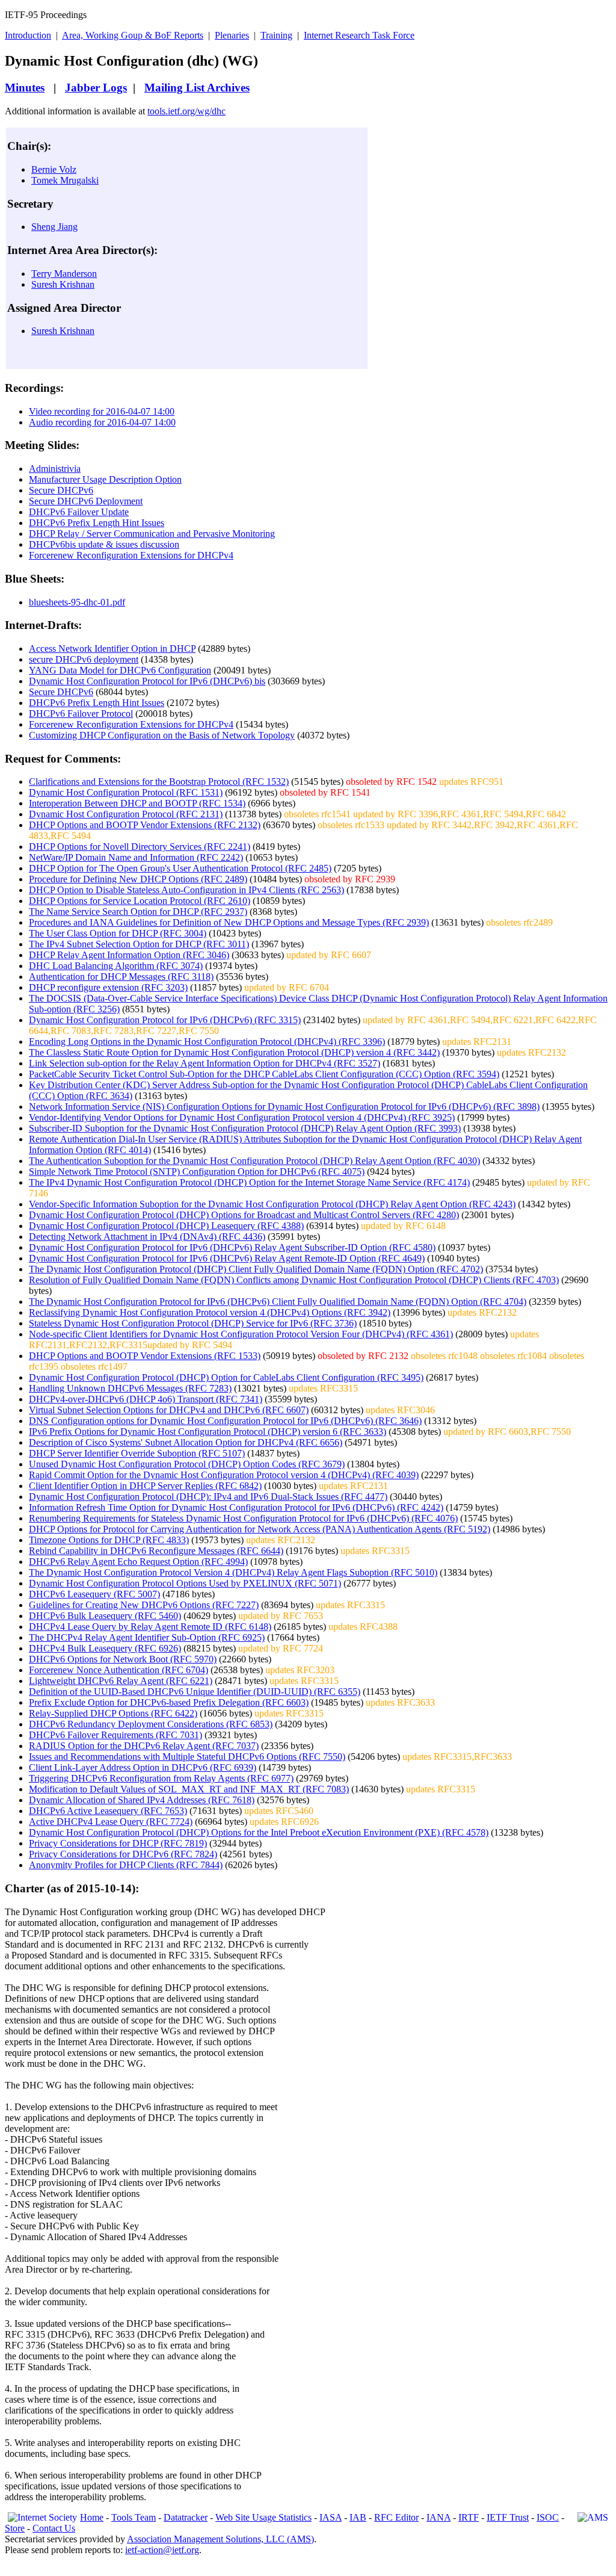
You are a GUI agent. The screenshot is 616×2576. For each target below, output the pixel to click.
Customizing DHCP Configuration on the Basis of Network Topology (162, 735)
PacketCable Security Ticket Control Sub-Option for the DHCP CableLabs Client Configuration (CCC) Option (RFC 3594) (264, 1074)
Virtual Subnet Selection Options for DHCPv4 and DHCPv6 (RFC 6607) (169, 1410)
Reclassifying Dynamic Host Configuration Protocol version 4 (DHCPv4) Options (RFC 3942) (210, 1312)
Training (276, 35)
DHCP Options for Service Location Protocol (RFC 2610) (140, 901)
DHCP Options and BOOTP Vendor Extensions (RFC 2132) (145, 825)
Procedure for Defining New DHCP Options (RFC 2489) (138, 879)
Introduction (28, 35)
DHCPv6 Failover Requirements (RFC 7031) (115, 1735)
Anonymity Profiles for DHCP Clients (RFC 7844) (126, 1865)
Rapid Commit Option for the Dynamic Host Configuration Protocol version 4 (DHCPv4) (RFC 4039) (224, 1475)
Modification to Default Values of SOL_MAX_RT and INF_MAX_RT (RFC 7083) (189, 1789)
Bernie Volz (54, 169)
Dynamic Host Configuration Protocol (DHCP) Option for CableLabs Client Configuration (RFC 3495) (226, 1377)
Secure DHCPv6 (61, 490)
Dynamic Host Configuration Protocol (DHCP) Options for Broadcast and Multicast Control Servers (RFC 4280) (244, 1215)
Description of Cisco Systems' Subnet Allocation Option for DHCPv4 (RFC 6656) (186, 1442)
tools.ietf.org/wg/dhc (186, 111)
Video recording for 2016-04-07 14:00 (102, 411)
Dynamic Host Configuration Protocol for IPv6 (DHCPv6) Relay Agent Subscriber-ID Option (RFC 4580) (232, 1247)
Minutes (25, 88)
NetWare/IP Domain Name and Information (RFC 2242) (136, 857)
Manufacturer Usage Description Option (105, 479)
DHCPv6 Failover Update (79, 512)
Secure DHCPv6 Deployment (86, 501)
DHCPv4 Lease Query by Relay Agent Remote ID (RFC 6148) (150, 1627)
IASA (331, 2517)
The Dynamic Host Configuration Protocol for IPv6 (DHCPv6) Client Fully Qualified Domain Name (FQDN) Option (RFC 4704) (278, 1302)
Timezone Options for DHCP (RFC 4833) (109, 1540)
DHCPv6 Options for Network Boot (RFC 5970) (123, 1659)
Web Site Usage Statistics (263, 2517)
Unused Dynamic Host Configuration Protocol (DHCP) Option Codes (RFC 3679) (187, 1464)
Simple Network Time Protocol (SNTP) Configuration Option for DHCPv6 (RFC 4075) (197, 1172)
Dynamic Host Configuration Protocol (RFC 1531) (126, 792)
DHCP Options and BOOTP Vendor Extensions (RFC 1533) (145, 1356)
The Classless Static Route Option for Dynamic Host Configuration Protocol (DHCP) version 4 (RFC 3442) (234, 1052)
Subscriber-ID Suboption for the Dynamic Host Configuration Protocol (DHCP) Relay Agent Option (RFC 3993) (245, 1128)
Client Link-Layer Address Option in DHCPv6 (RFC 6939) (143, 1767)
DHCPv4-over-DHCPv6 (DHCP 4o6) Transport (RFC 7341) (146, 1399)
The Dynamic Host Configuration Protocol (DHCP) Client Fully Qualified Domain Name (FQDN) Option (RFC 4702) (256, 1269)
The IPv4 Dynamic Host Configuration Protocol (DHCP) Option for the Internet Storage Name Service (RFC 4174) (249, 1182)
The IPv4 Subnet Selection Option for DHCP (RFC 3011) (139, 944)
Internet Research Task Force (359, 35)
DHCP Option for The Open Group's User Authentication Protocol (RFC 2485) (180, 868)
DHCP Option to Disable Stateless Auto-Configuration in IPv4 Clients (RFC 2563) (186, 890)
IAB (358, 2517)
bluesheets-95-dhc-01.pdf (77, 602)
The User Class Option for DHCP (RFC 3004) (118, 933)
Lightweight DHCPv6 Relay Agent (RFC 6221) (121, 1681)
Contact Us (54, 2528)
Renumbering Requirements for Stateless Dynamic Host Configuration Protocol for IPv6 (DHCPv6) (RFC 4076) (243, 1518)
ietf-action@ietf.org (162, 2550)
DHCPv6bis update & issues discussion (104, 544)
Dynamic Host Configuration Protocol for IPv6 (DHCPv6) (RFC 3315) (165, 1020)
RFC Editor (396, 2517)
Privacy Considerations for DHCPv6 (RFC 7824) (123, 1854)
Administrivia (55, 469)
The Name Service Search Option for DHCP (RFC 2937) (138, 912)
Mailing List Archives (197, 88)
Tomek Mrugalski (65, 180)
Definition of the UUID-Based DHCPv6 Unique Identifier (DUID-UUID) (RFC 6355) (195, 1692)
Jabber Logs (96, 88)
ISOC (548, 2517)
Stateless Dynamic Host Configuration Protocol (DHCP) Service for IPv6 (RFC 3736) (193, 1323)
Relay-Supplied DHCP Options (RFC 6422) (113, 1713)
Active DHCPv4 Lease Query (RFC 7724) (111, 1822)
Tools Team (134, 2517)
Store (15, 2528)
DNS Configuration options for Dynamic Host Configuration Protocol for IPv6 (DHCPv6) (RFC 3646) (225, 1421)
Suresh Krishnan (63, 284)
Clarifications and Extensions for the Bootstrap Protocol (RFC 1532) (159, 782)
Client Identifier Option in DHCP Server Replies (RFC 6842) (145, 1486)
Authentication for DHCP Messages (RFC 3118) (121, 977)
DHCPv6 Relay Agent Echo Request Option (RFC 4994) (138, 1562)
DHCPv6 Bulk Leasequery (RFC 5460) (105, 1616)
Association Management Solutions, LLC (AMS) (220, 2539)
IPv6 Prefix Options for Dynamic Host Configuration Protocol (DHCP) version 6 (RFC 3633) (208, 1432)
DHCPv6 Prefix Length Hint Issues (97, 523)
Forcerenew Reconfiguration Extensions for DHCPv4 (131, 555)
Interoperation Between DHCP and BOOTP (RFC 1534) (137, 803)
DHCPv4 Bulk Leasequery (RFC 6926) (105, 1648)
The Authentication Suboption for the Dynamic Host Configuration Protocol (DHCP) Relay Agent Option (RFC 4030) (254, 1161)
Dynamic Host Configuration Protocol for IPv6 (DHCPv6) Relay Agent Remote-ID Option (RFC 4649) (227, 1258)
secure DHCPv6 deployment (84, 659)
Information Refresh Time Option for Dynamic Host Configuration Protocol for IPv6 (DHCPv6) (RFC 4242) (236, 1507)
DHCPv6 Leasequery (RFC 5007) (94, 1594)
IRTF (469, 2517)
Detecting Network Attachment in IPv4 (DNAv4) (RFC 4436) (147, 1237)
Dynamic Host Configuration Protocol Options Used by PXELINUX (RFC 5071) (185, 1583)
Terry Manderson (64, 274)
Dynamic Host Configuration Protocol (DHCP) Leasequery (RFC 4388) (166, 1226)
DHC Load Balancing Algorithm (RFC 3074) (116, 966)
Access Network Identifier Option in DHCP (112, 649)
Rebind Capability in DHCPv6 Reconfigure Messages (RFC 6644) (156, 1551)
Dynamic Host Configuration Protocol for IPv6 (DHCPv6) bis (147, 681)
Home (92, 2517)
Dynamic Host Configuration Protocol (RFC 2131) (126, 814)
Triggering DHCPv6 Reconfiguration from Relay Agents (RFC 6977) (161, 1778)
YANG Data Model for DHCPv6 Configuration (120, 670)
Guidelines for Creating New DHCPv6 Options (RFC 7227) (144, 1605)
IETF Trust (508, 2517)
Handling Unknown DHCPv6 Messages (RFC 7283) (130, 1388)
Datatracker (186, 2517)
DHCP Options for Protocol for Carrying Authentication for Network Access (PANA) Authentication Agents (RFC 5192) (260, 1529)
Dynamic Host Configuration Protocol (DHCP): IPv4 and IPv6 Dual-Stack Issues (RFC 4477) (208, 1497)
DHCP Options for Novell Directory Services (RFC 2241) (140, 847)
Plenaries (232, 35)
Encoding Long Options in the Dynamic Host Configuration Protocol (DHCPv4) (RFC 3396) (207, 1042)
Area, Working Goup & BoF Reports (133, 35)
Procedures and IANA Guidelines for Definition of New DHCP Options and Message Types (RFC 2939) (229, 922)
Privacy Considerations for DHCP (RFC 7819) (118, 1843)
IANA (439, 2517)
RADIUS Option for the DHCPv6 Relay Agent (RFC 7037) (144, 1746)
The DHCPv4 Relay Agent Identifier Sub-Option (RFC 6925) (147, 1637)
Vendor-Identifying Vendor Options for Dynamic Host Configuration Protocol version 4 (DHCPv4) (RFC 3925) (242, 1117)
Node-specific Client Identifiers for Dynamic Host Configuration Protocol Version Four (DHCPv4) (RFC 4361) (241, 1334)
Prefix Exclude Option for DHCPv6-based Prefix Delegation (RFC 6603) (169, 1702)
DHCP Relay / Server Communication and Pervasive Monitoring (152, 534)
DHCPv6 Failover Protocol (81, 714)
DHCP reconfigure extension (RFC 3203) (108, 987)
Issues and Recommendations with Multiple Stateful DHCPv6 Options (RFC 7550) (187, 1757)
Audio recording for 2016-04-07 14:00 (102, 422)
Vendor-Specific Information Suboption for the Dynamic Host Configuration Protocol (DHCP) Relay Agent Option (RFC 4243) (272, 1204)
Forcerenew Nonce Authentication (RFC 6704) (119, 1670)
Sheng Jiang (54, 227)
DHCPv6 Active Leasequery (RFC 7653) (108, 1811)
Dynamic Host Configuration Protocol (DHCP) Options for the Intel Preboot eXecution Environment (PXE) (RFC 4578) (259, 1832)
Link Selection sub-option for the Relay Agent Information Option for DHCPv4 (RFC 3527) (205, 1063)
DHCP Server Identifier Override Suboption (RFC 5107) (137, 1453)
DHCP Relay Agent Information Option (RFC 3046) (129, 955)
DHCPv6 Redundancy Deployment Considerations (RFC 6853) (151, 1724)
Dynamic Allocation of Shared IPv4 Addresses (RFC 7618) (142, 1800)
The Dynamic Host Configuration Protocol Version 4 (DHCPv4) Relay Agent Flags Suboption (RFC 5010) (233, 1572)
